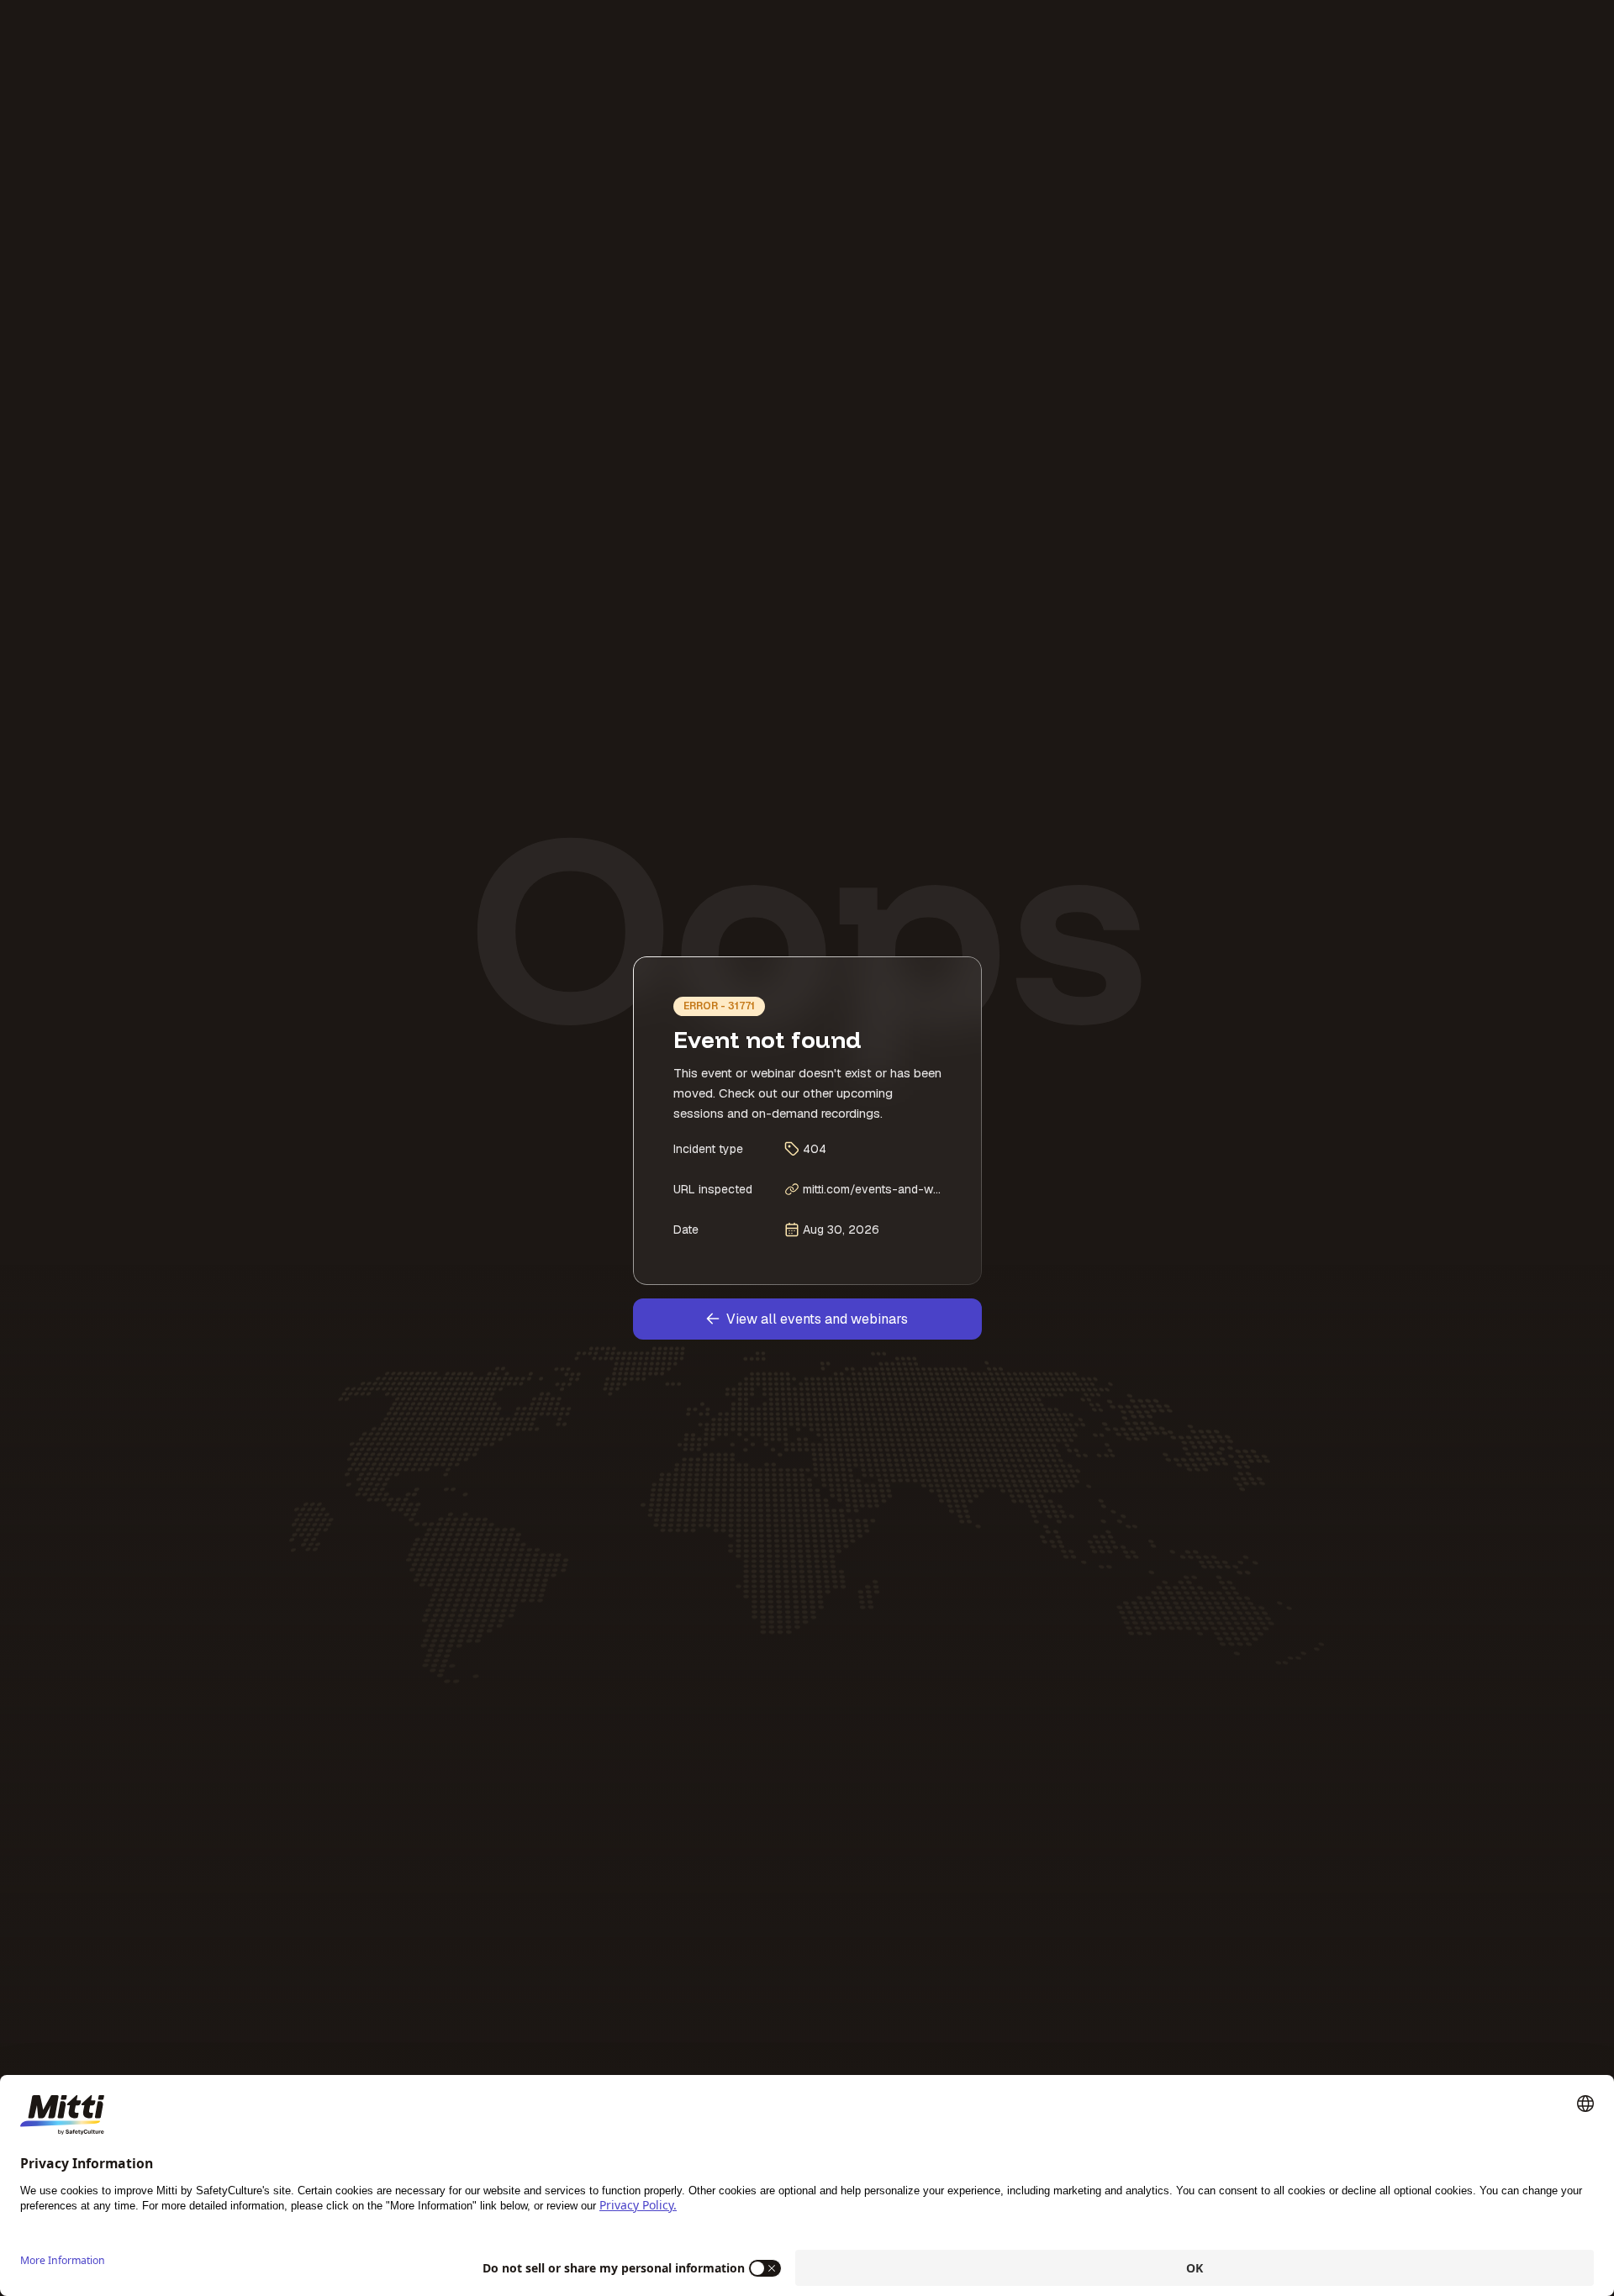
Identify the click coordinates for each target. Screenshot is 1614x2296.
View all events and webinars (817, 1319)
